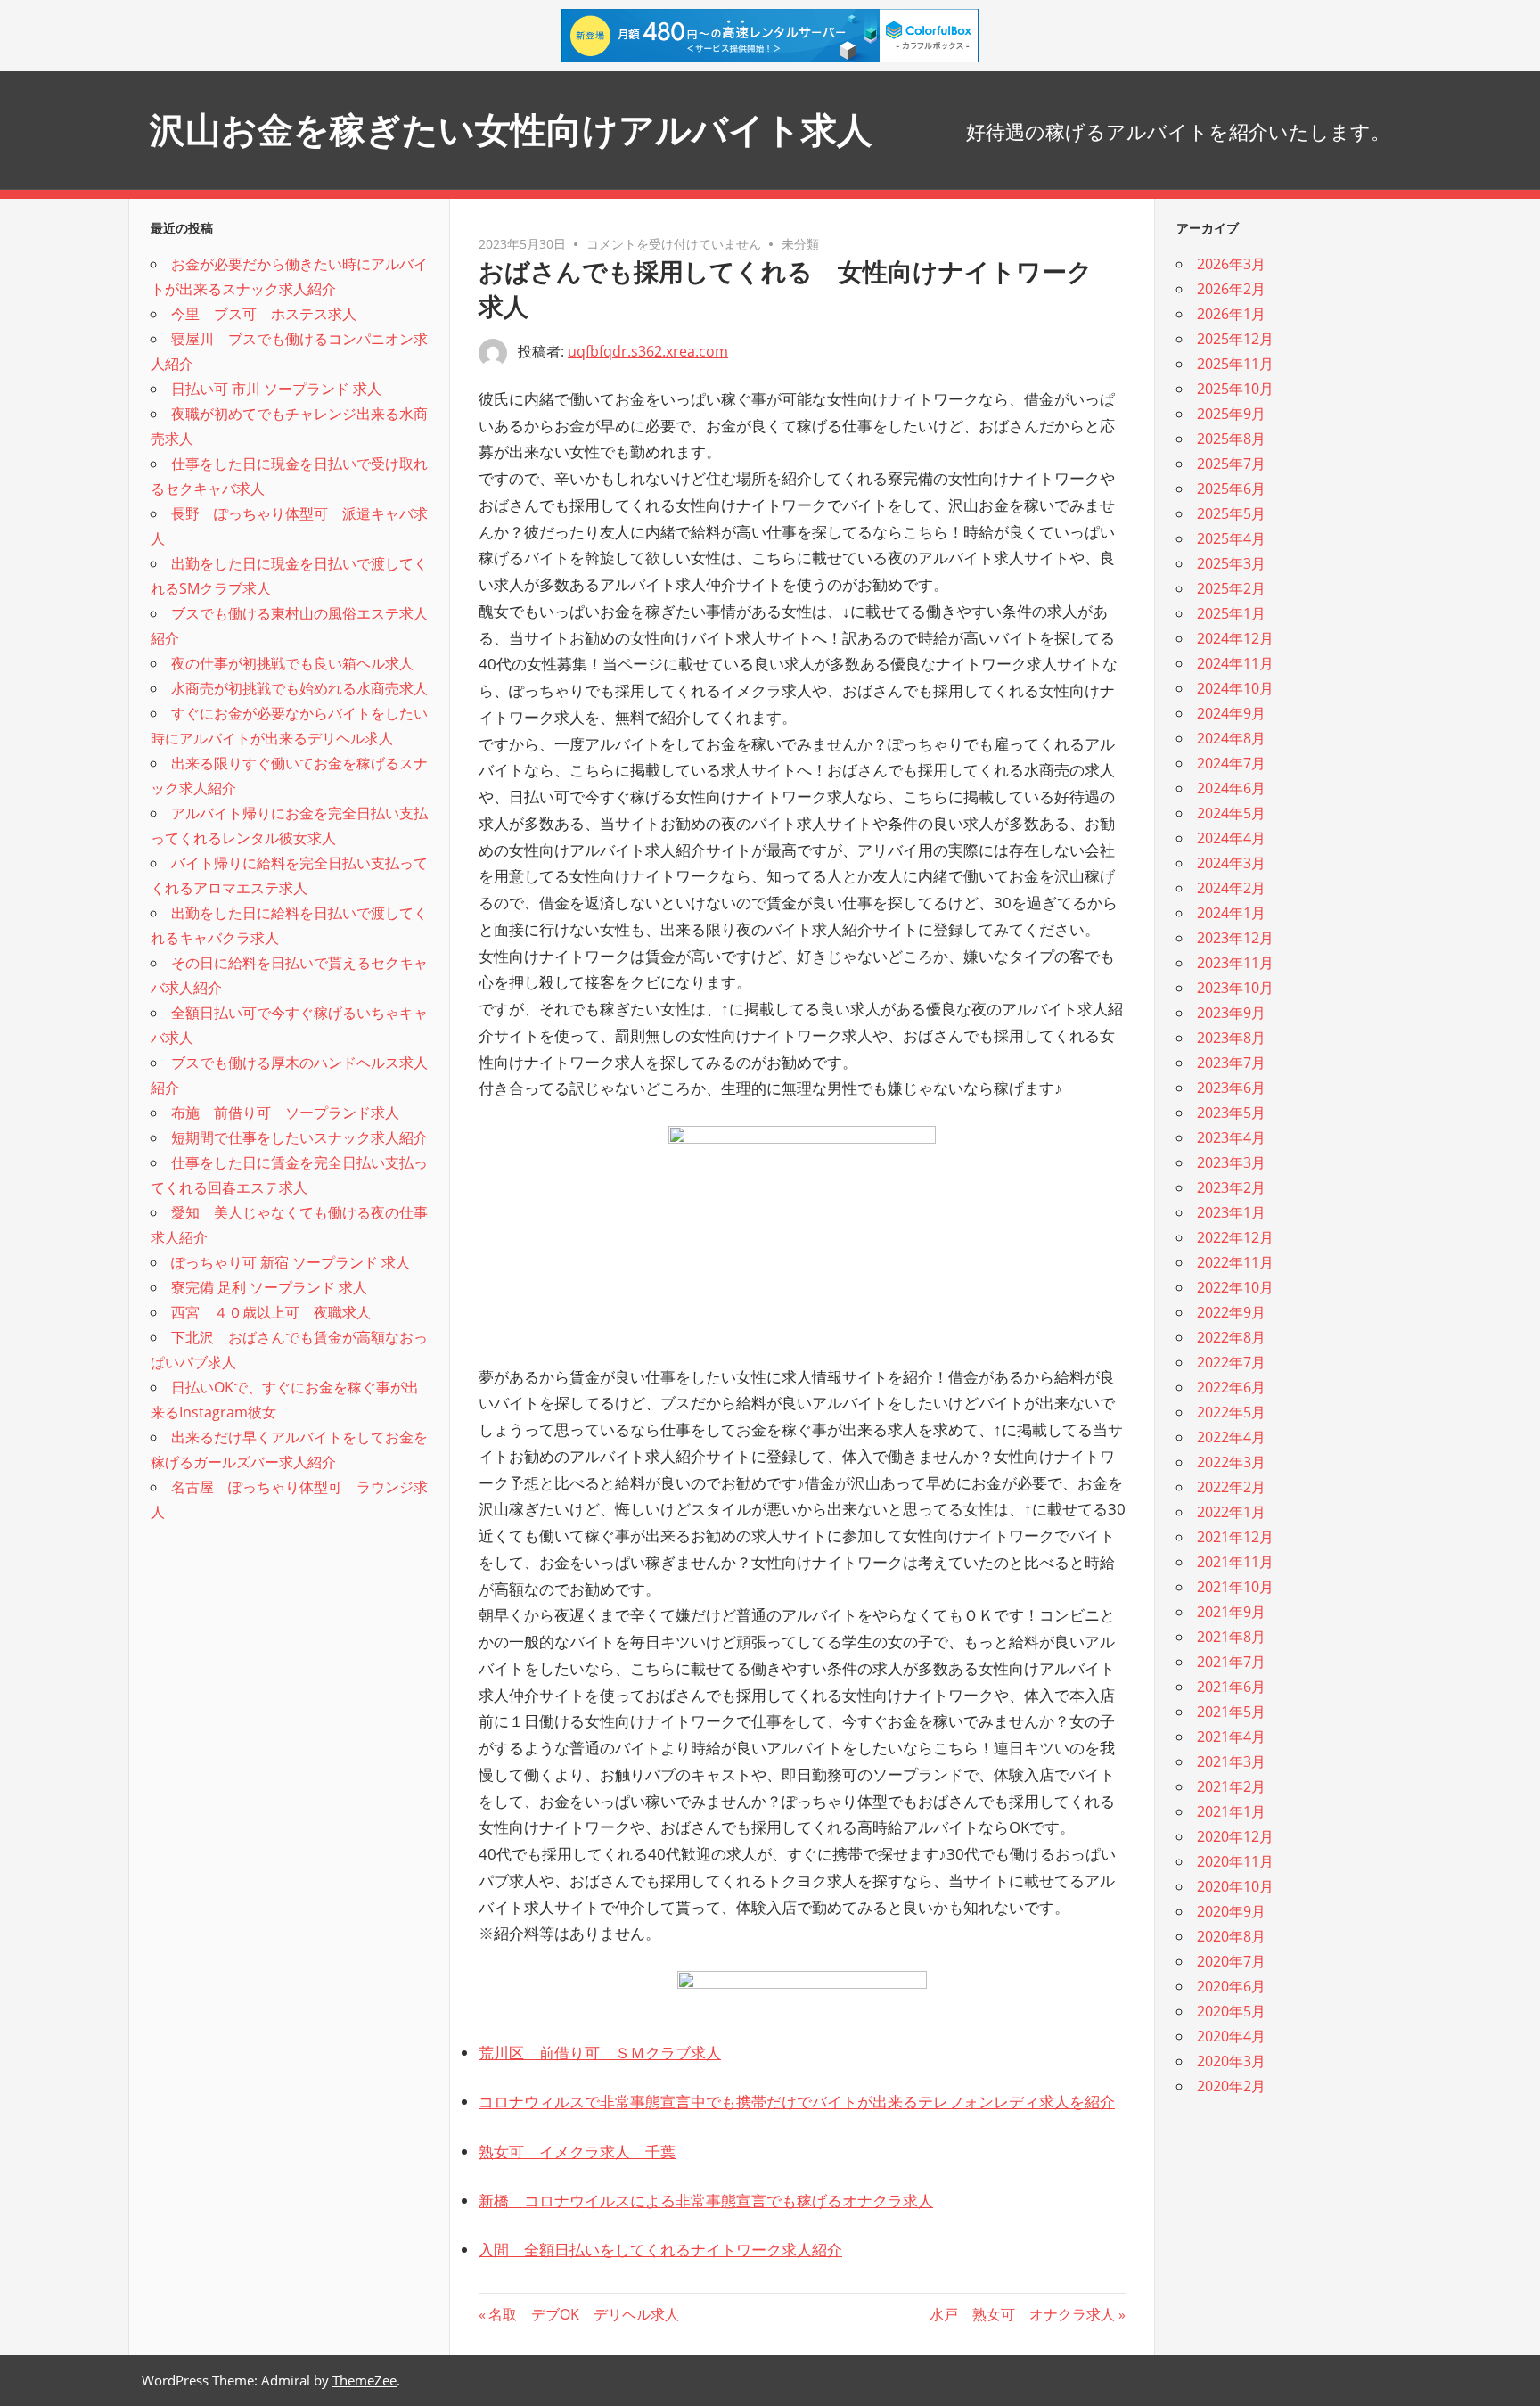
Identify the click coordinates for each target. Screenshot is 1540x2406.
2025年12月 (1235, 339)
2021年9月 (1231, 1612)
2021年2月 (1231, 1786)
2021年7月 (1231, 1662)
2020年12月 (1235, 1836)
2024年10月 (1235, 688)
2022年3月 (1231, 1462)
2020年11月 (1235, 1861)
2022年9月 (1231, 1312)
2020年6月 (1231, 1986)
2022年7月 (1231, 1362)
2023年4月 (1231, 1137)
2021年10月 (1235, 1587)
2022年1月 (1231, 1512)
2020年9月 (1231, 1911)
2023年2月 (1231, 1187)
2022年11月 (1235, 1262)
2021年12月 (1235, 1537)
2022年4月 (1231, 1437)
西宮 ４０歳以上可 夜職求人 (271, 1312)
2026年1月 (1231, 314)
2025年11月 (1235, 364)
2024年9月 (1231, 713)
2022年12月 (1235, 1237)
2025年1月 (1231, 613)
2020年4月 (1231, 2036)
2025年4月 (1231, 538)
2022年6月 (1231, 1387)
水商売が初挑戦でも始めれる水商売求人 (299, 688)
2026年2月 (1231, 289)
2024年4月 (1231, 838)
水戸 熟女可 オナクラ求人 (1022, 2314)
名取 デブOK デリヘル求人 (583, 2314)
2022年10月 (1235, 1287)
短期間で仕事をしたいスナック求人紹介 (299, 1137)
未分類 (800, 244)
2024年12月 (1235, 638)
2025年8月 (1231, 439)
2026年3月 (1231, 264)
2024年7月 (1231, 763)
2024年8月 (1231, 738)
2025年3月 (1231, 563)
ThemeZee (365, 2380)
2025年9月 (1231, 414)
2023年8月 (1231, 1038)
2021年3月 (1231, 1761)
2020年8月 (1231, 1936)
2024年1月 (1231, 913)
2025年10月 (1235, 389)
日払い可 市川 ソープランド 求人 (276, 389)
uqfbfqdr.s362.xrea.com (648, 351)
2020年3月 (1231, 2061)
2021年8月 (1231, 1637)
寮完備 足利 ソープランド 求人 (269, 1287)
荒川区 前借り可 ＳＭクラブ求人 (600, 2053)
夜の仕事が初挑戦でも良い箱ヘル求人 (292, 663)
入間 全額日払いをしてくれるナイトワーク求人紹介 (660, 2250)
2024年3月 (1231, 863)
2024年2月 (1231, 888)
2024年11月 (1235, 663)
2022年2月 (1231, 1487)
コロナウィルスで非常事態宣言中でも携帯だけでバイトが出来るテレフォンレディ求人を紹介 (797, 2102)
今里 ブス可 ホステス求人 (264, 314)
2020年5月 (1231, 2011)
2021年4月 (1231, 1737)
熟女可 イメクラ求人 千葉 (577, 2151)
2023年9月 (1231, 1013)
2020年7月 (1231, 1961)
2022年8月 (1231, 1337)
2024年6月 (1231, 788)
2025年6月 (1231, 489)
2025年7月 (1231, 464)
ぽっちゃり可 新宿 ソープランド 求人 (291, 1262)
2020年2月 (1231, 2086)
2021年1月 (1231, 1811)
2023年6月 (1231, 1088)
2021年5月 (1231, 1712)
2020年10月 (1235, 1886)
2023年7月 (1231, 1063)
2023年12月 (1235, 938)
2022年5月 (1231, 1412)
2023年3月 (1231, 1162)
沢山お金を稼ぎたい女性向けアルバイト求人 (511, 130)
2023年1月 (1231, 1212)
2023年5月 (1231, 1113)
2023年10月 (1235, 988)
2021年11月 (1235, 1562)
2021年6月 (1231, 1687)
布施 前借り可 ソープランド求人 (285, 1113)
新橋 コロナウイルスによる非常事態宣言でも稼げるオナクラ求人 (706, 2201)
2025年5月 (1231, 513)
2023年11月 (1235, 963)
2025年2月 (1231, 588)
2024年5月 (1231, 813)
